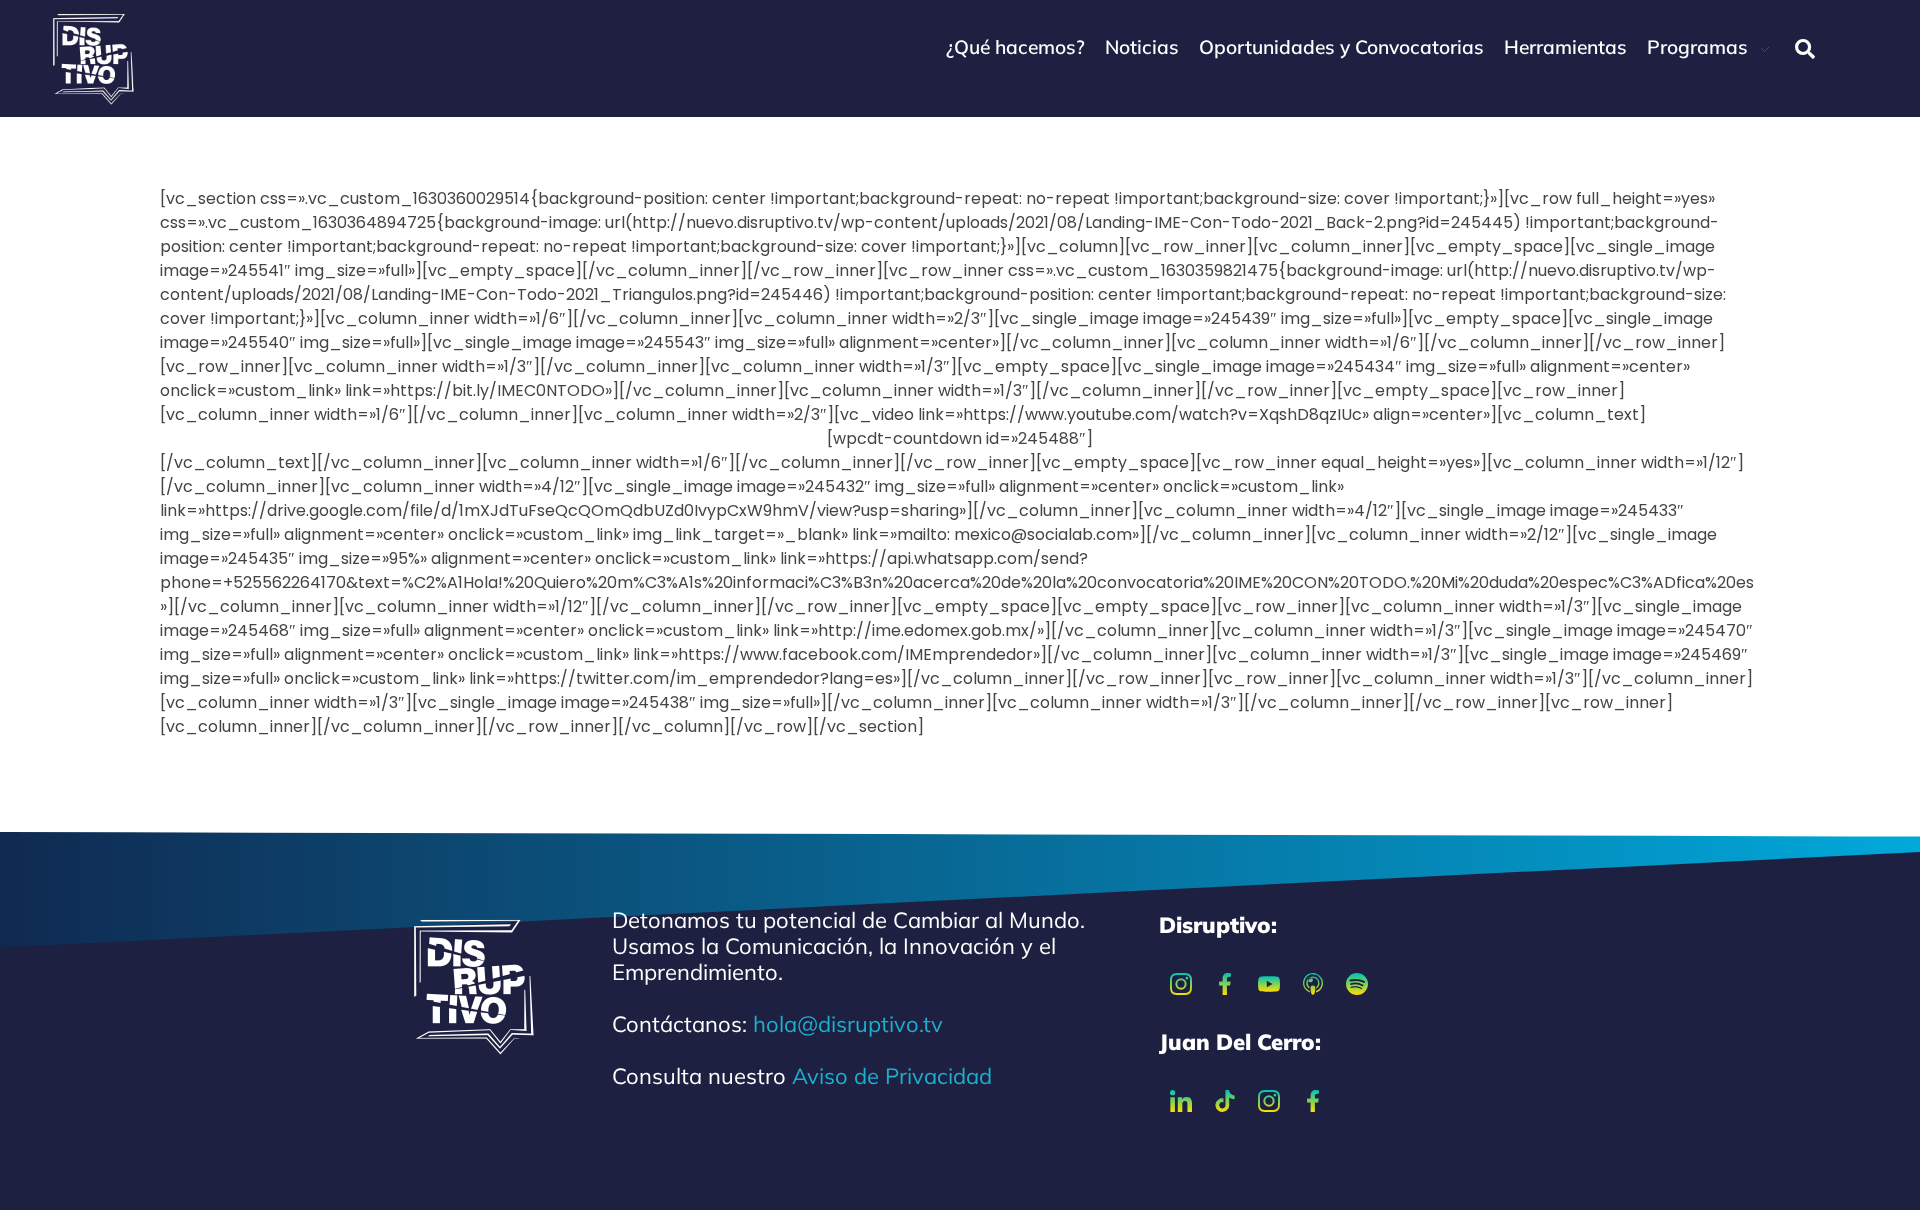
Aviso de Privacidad (892, 1076)
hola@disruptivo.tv (848, 1024)
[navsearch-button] (1805, 49)
